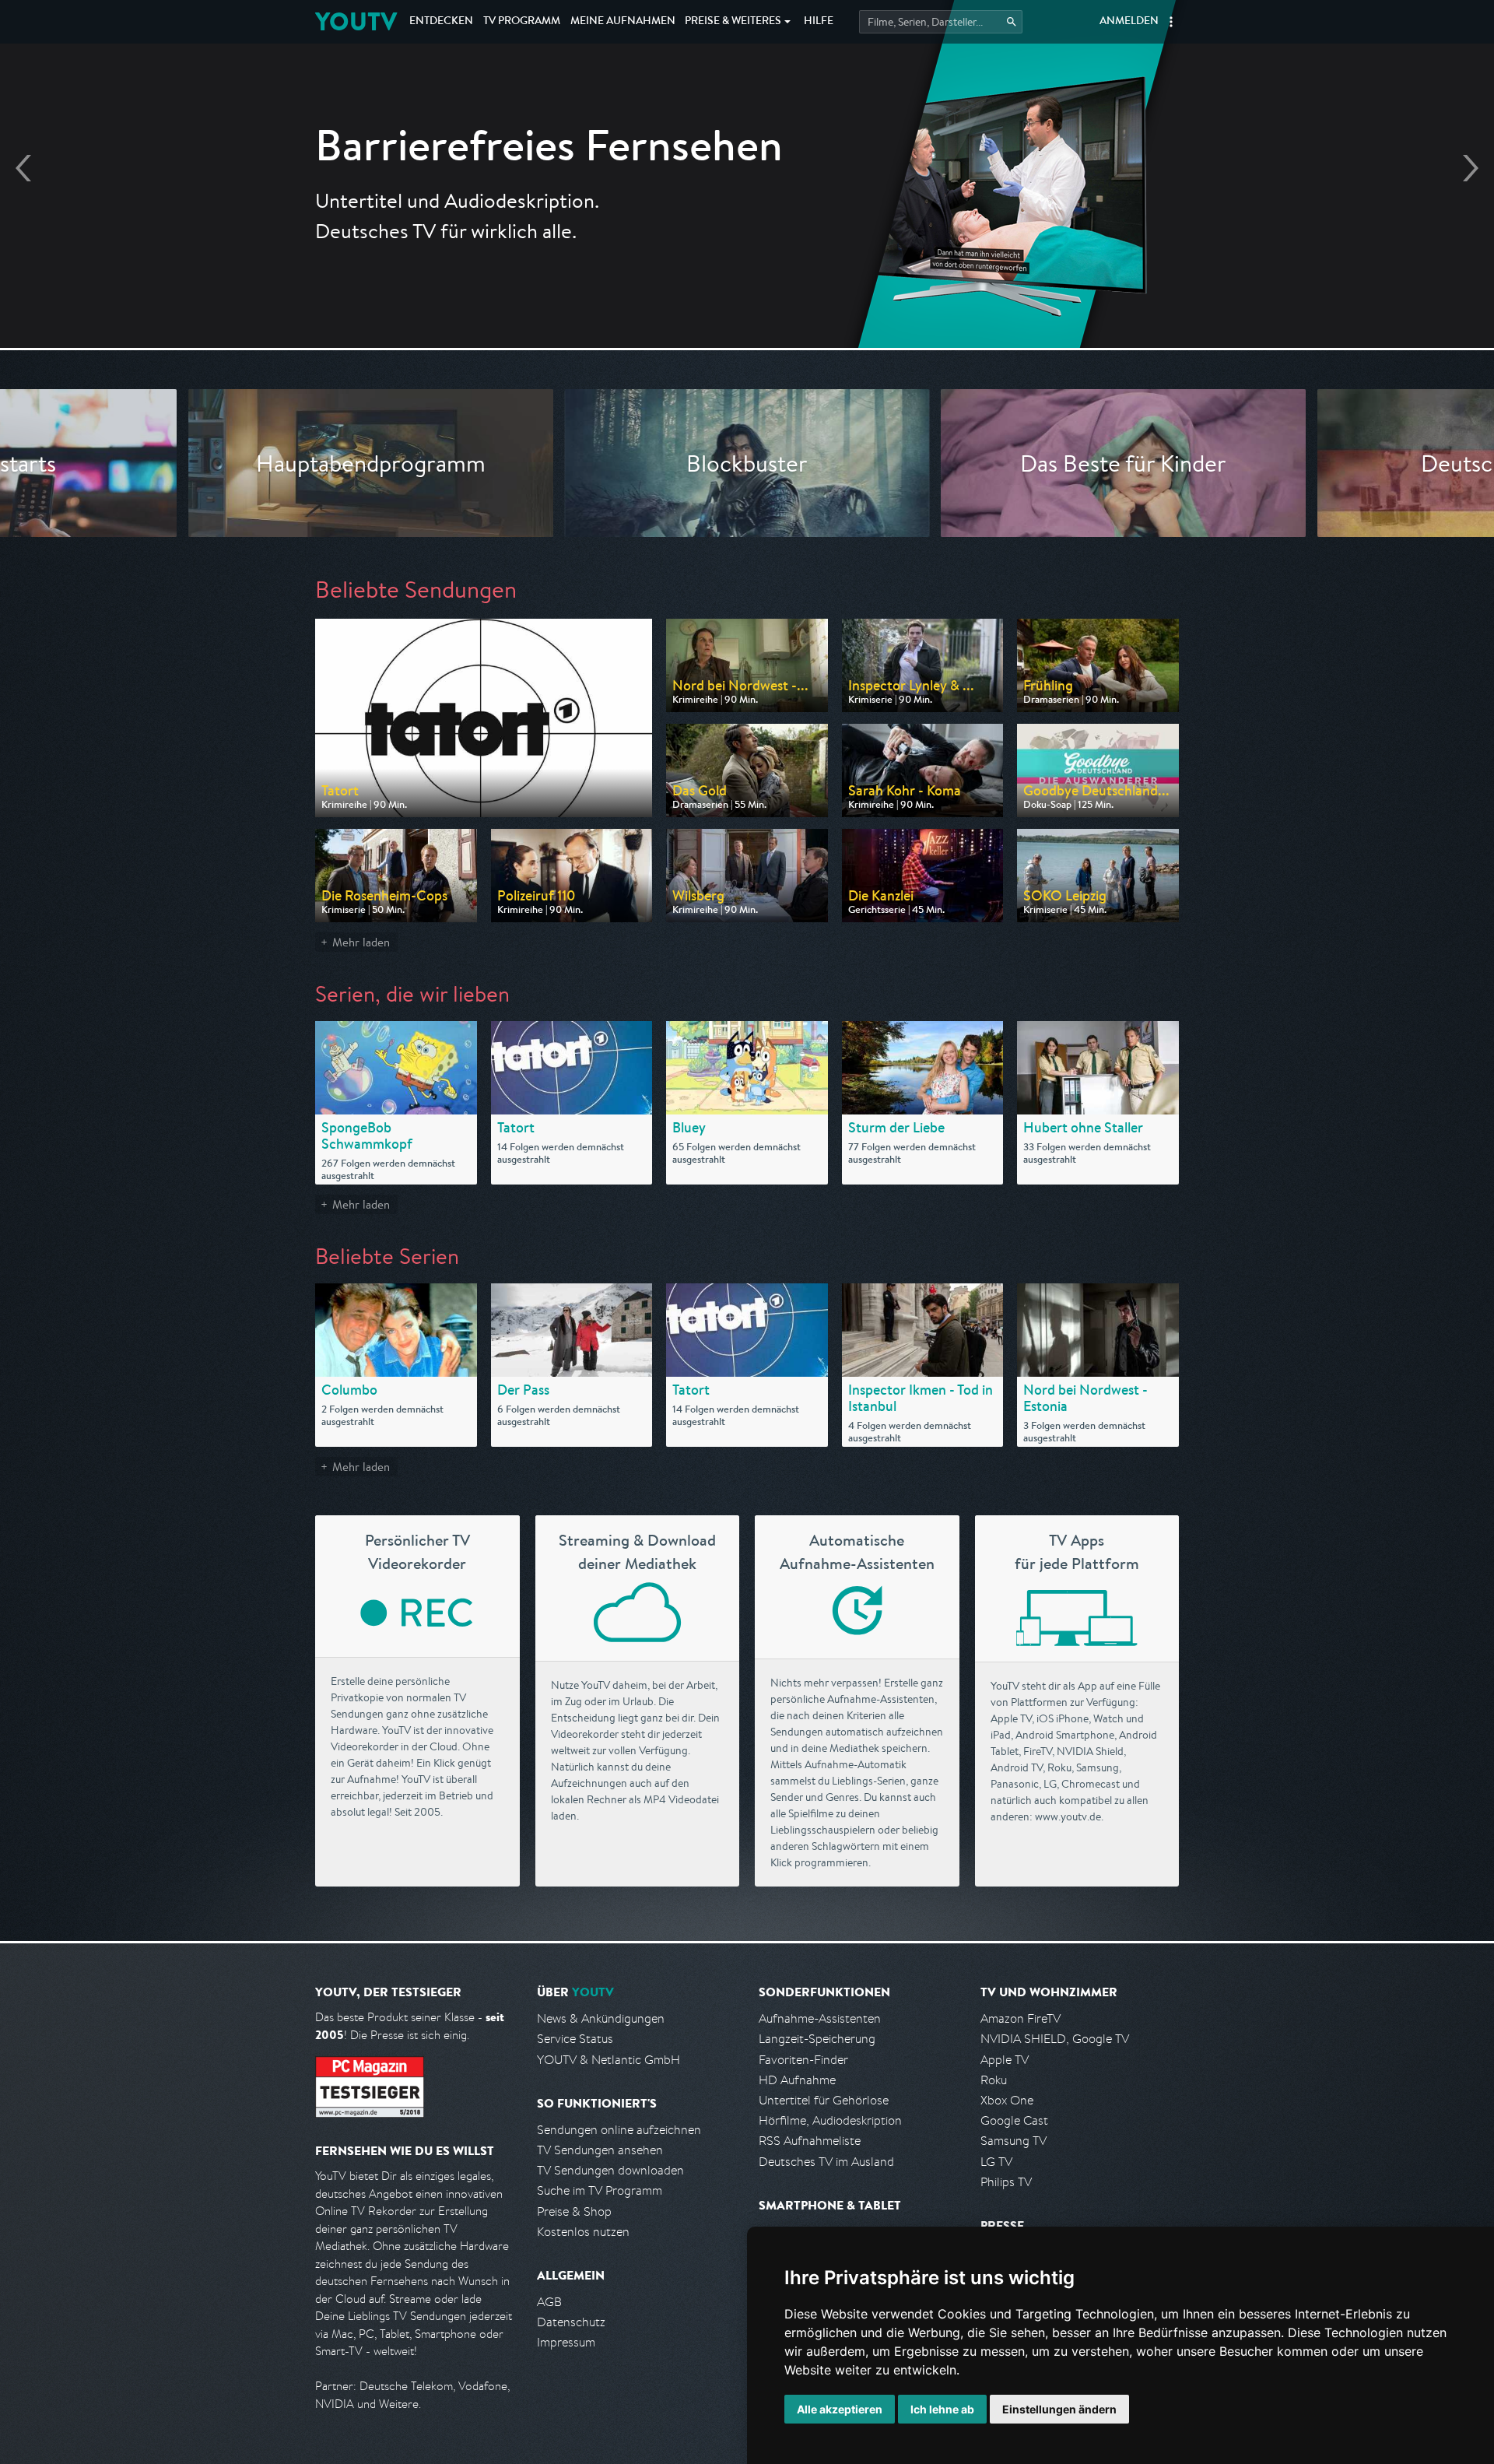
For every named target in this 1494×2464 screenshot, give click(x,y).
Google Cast (1014, 2120)
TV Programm (522, 22)
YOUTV (356, 21)
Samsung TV (1014, 2141)
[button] (1171, 22)
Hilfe (819, 22)
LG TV (996, 2162)
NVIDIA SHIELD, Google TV (1055, 2039)
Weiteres (733, 22)
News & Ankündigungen (601, 2018)
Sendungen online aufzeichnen (619, 2130)
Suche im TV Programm (600, 2190)
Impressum (566, 2342)
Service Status (575, 2039)
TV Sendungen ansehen (600, 2150)
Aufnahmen (623, 22)
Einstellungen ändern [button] (1059, 2409)
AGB (549, 2302)
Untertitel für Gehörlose (824, 2100)
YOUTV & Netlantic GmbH (608, 2060)
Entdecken (441, 22)
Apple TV (1005, 2060)
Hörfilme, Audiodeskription (830, 2120)
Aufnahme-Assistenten (820, 2018)
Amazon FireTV (1021, 2018)
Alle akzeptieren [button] (840, 2409)
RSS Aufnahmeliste (810, 2141)
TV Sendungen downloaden (610, 2170)
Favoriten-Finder (803, 2060)
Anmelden (1129, 22)
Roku (994, 2080)
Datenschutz (571, 2322)
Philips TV (1006, 2182)
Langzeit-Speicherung (817, 2039)
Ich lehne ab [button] (942, 2409)
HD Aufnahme (797, 2080)
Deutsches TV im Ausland (826, 2162)
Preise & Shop (574, 2211)
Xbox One (1007, 2100)
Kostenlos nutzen (583, 2232)
